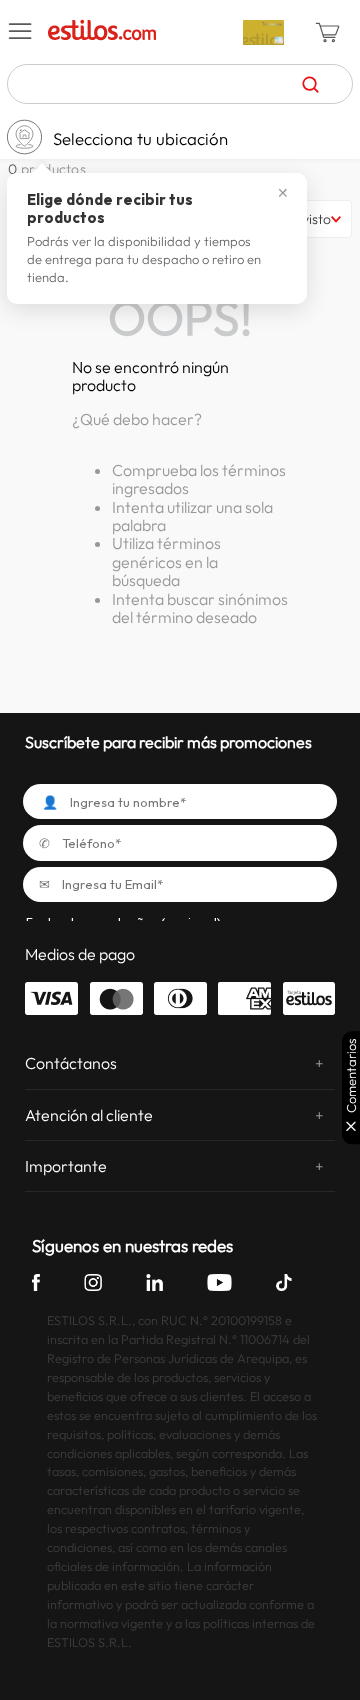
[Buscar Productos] (310, 84)
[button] (21, 32)
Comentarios (351, 1075)
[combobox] (180, 84)
